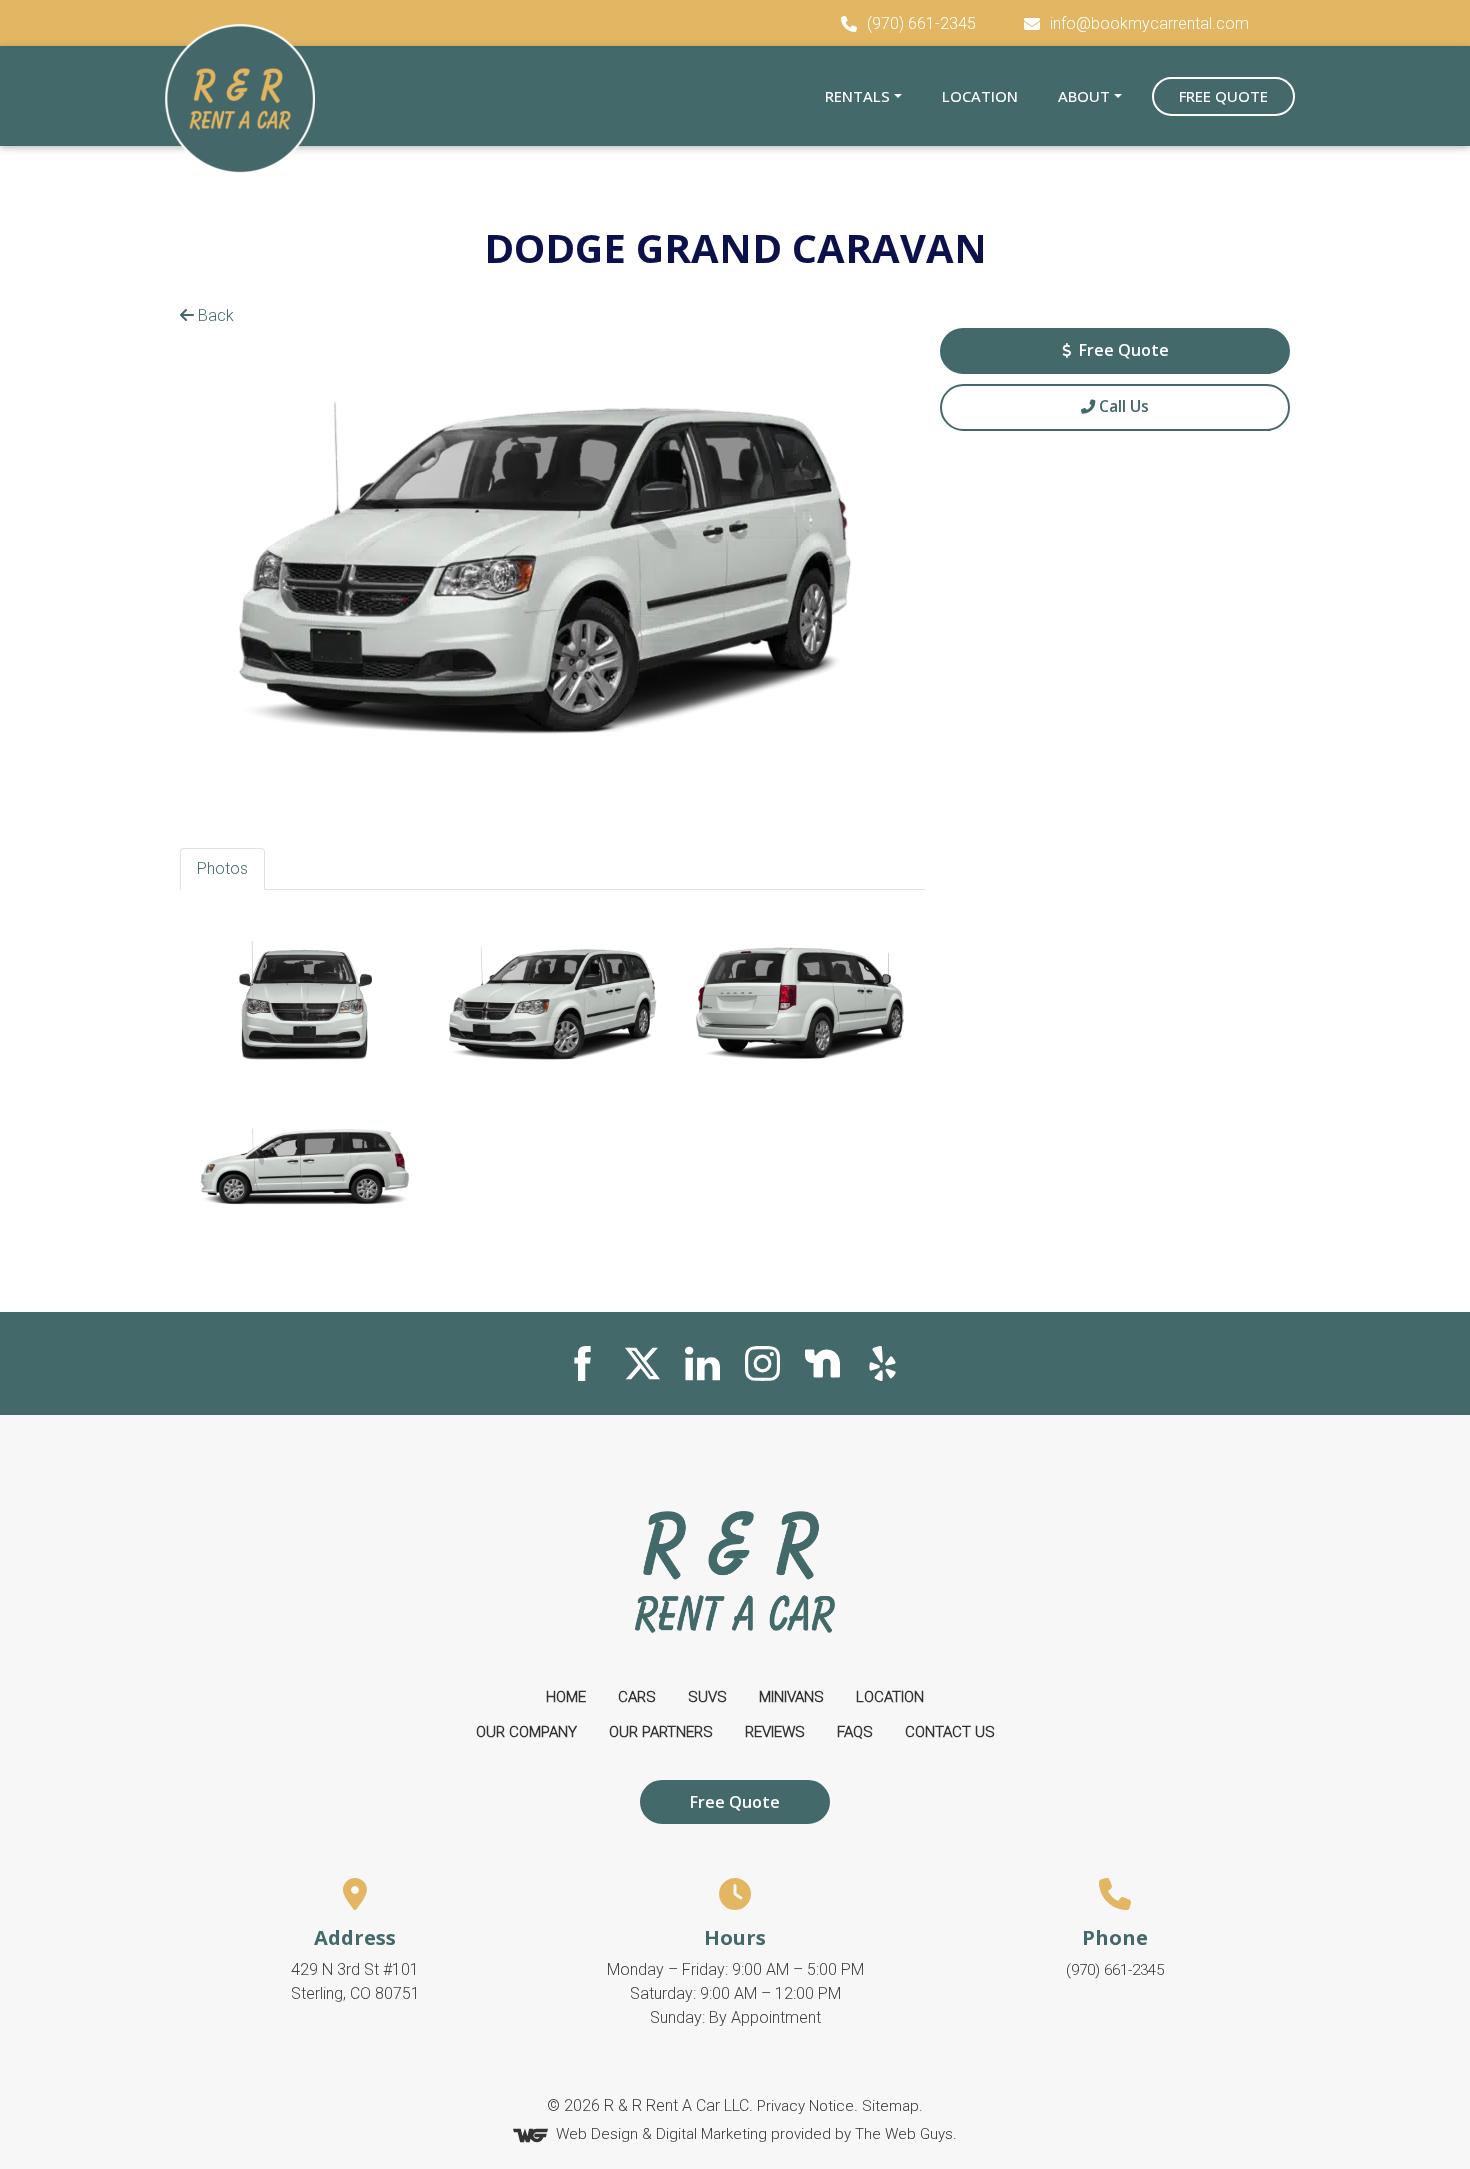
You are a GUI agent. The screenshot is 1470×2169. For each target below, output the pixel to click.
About (1084, 96)
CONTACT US (950, 1732)
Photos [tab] (222, 868)
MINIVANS (791, 1697)
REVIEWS (775, 1732)
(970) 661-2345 (1115, 1970)
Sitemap (890, 2106)
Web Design (597, 2135)
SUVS (707, 1697)
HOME (566, 1697)
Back (214, 315)
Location (980, 96)
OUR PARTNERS (661, 1732)
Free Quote (1223, 96)
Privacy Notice (805, 2106)
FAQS (855, 1732)
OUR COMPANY (526, 1732)
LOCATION (890, 1697)
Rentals (857, 96)
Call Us (1122, 406)
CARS (637, 1697)
